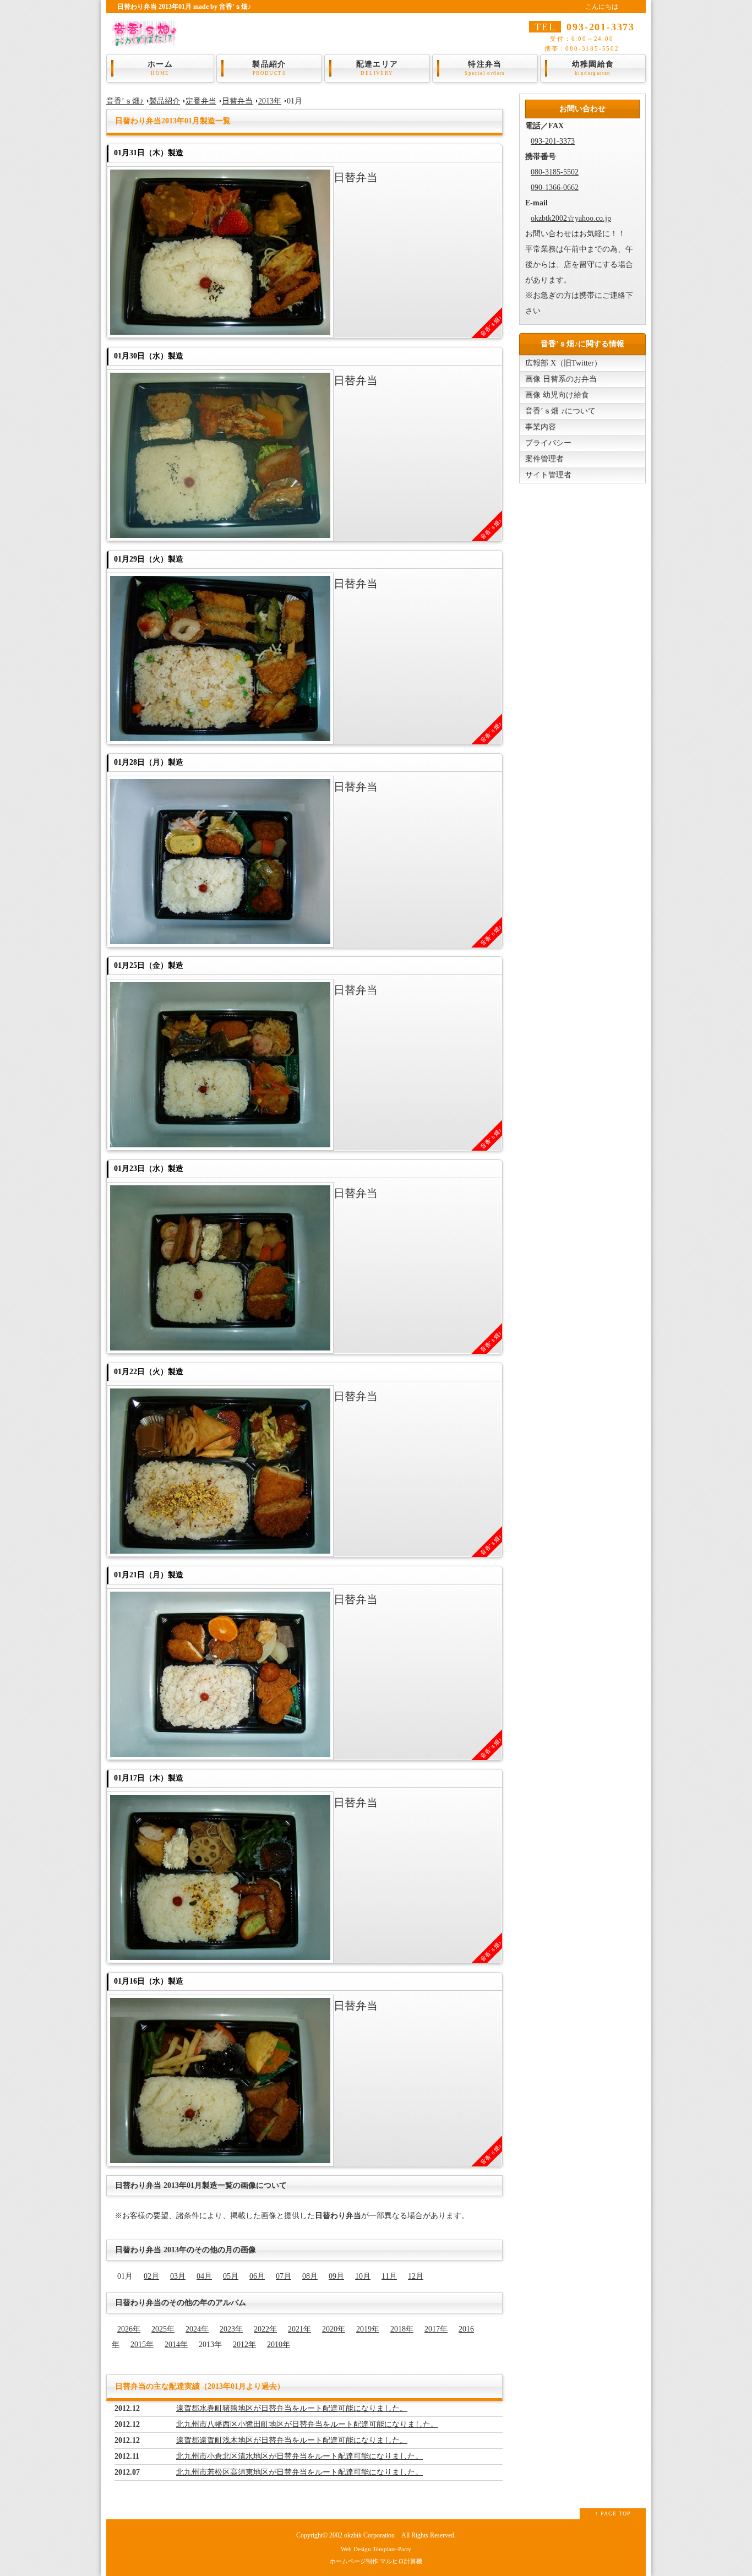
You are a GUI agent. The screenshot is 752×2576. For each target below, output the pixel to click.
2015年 (142, 2344)
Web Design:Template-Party (376, 2549)
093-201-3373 (553, 141)
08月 (310, 2276)
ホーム (160, 68)
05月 (231, 2276)
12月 (416, 2276)
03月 (178, 2276)
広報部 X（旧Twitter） (563, 363)
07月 (284, 2276)
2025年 (163, 2329)
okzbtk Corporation (369, 2536)
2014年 (176, 2344)
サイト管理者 (548, 475)
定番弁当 (201, 101)
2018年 (402, 2329)
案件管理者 (544, 459)
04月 (204, 2276)
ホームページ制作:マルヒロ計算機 (376, 2561)
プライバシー (548, 443)
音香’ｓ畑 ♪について (560, 411)
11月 (389, 2276)
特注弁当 (485, 68)
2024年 (197, 2329)
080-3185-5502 (555, 172)
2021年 (299, 2329)
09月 (336, 2276)
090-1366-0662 (555, 187)
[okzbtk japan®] (147, 39)
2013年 (270, 101)
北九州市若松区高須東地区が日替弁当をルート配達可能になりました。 (299, 2472)
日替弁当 (237, 101)
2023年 (231, 2329)
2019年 (368, 2329)
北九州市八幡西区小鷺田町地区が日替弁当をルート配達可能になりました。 (307, 2424)
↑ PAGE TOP (613, 2514)
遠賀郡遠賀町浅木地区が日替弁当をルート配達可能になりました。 (292, 2440)
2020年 (334, 2329)
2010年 (279, 2344)
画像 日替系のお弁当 (561, 379)
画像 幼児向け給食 (557, 395)
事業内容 (541, 427)
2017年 (436, 2329)
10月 (363, 2276)
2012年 (244, 2344)
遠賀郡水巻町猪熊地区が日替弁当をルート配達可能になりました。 (292, 2408)
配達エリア (377, 68)
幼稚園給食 (593, 68)
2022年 (265, 2329)
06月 (257, 2276)
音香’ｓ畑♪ (125, 101)
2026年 (129, 2329)
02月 (151, 2276)
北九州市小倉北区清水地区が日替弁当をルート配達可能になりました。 (299, 2456)
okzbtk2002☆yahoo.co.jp (571, 218)
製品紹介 (269, 68)
